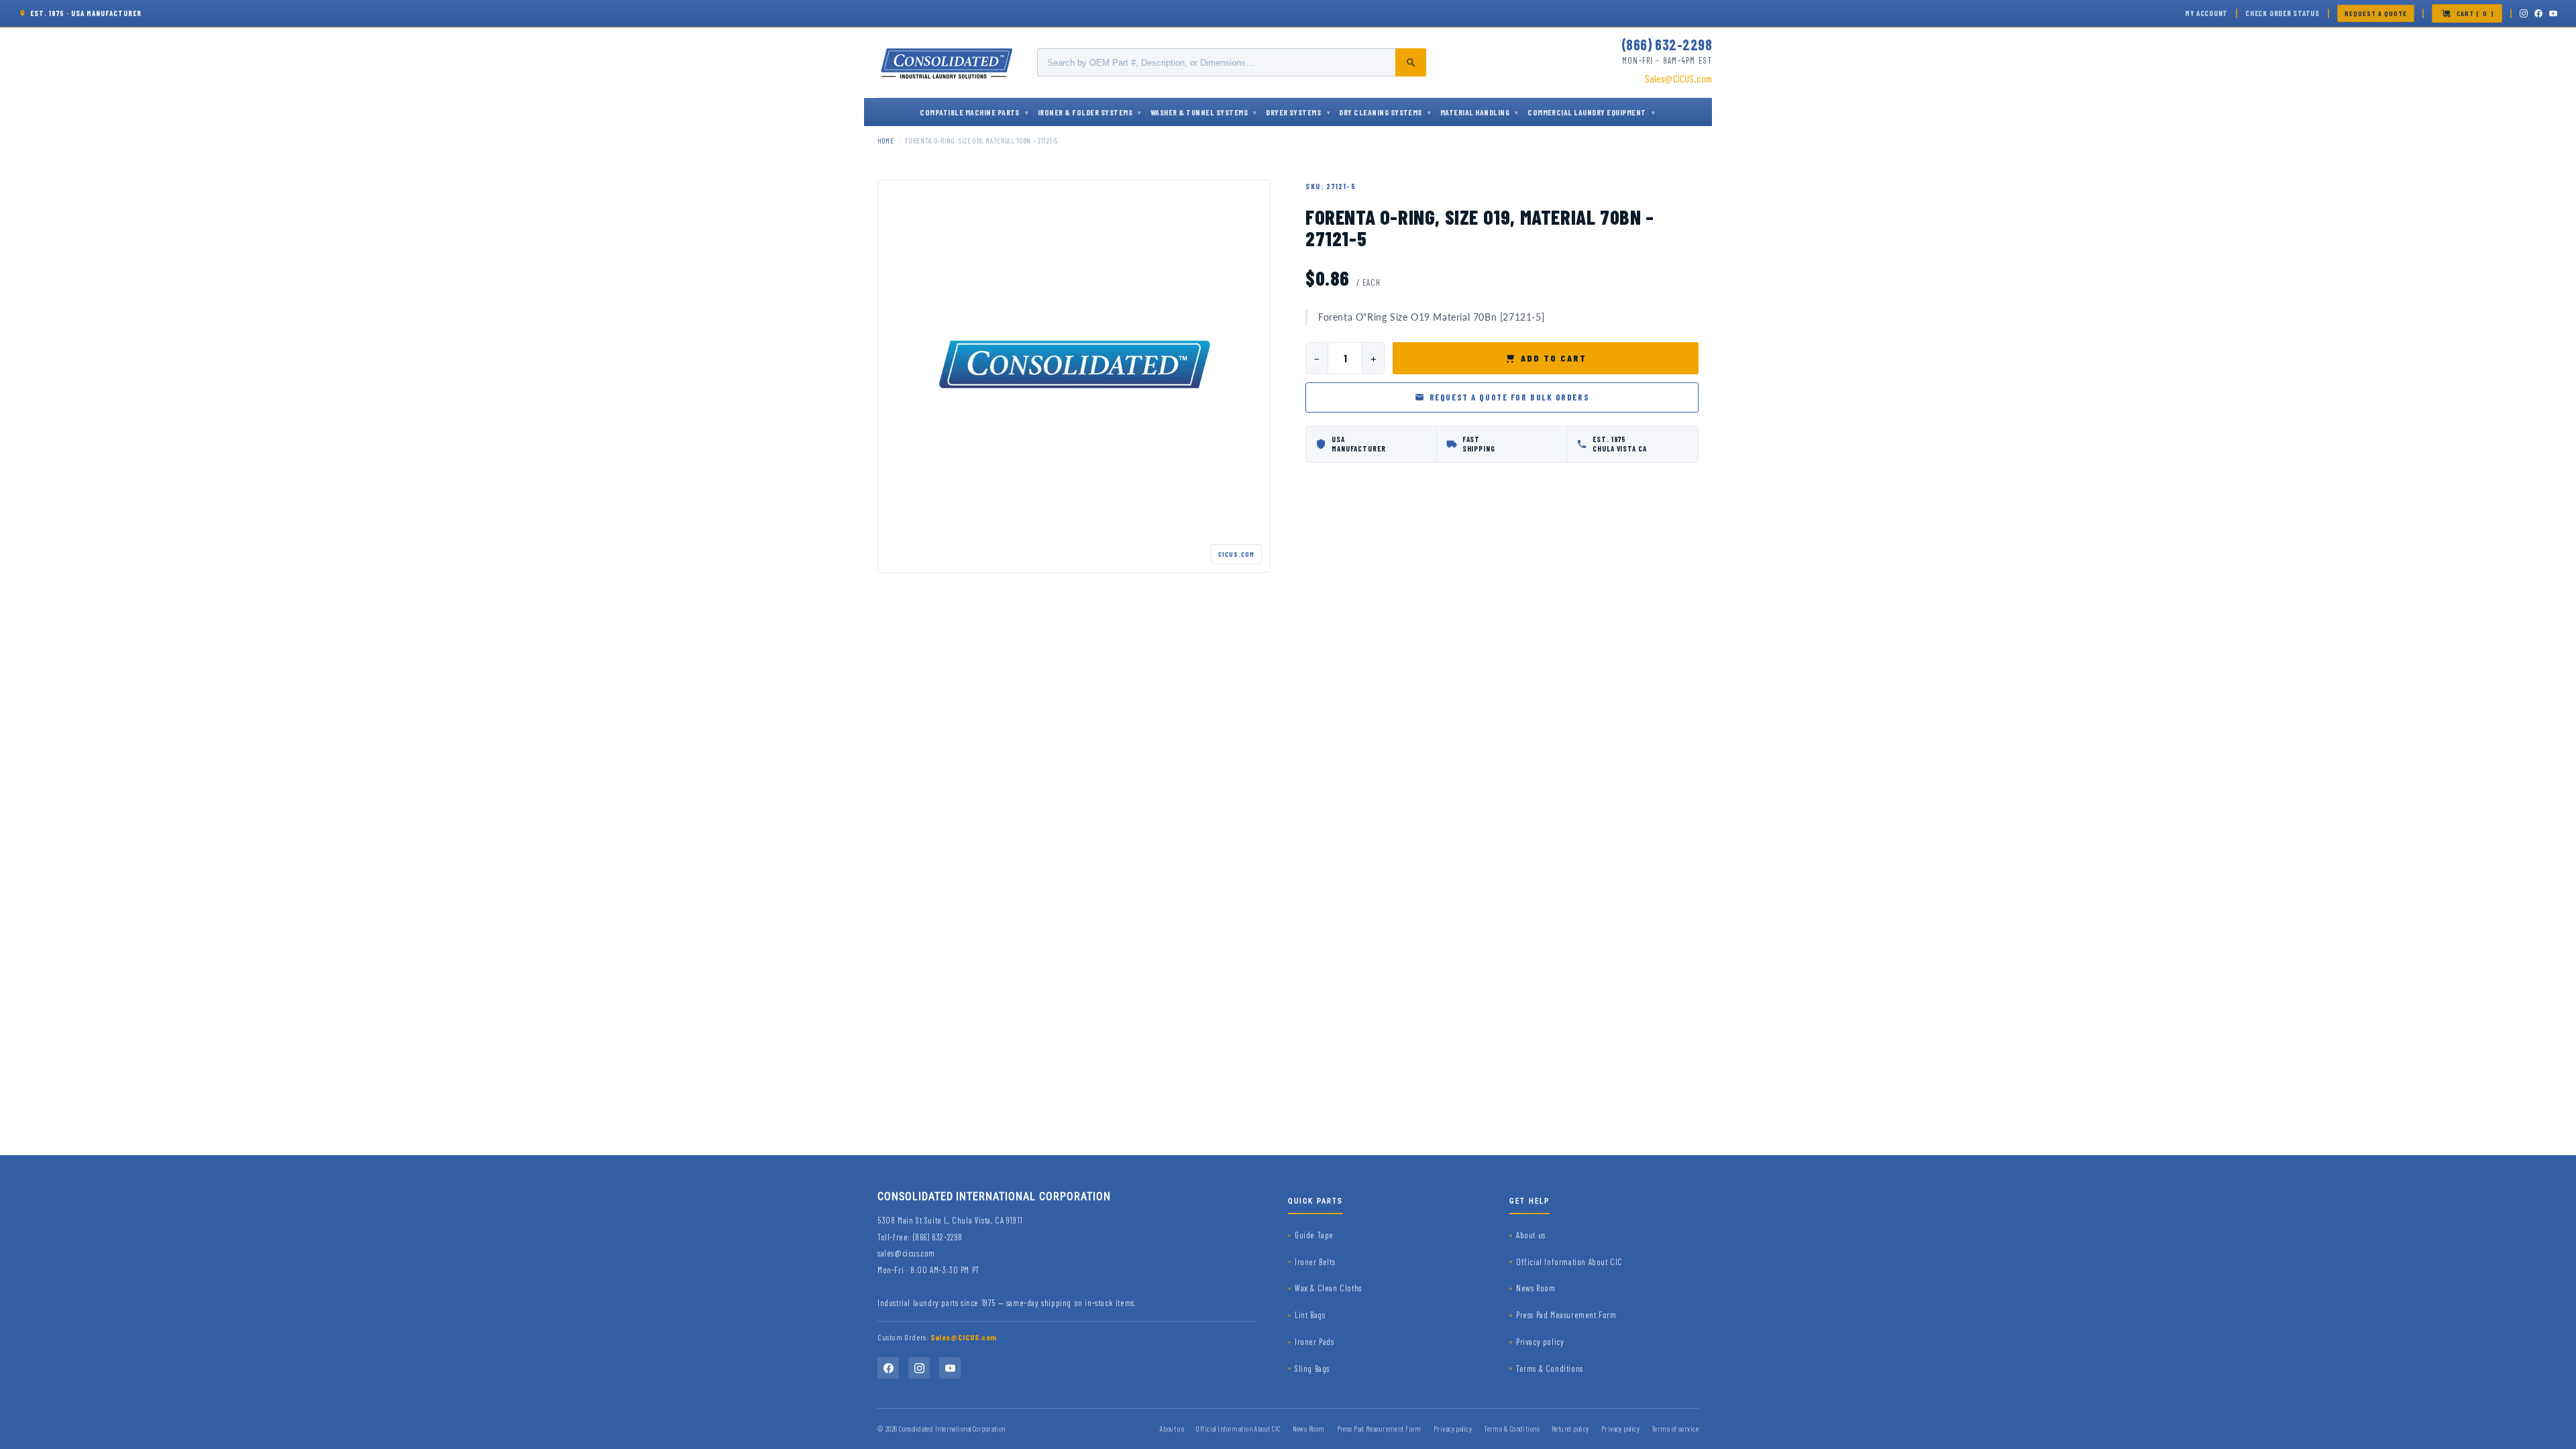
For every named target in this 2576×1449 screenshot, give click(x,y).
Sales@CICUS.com (1678, 78)
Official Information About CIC (1569, 1262)
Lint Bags (1310, 1315)
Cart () (2475, 13)
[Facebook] (2538, 13)
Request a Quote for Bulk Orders (1509, 397)
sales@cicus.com (906, 1253)
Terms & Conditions (1550, 1368)
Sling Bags (1312, 1368)
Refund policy (1570, 1429)
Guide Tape (1314, 1235)
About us (1531, 1235)
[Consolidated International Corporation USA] (948, 62)
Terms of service (1675, 1429)
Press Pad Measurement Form (1566, 1315)
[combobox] (1232, 62)
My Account (2206, 13)
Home (886, 141)
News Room (1536, 1288)
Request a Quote (2376, 13)
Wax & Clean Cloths (1328, 1288)
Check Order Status (2283, 13)
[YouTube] (2553, 13)
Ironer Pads (1314, 1342)
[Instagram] (2524, 13)
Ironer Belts (1315, 1262)
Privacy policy (1540, 1342)
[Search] (1411, 62)
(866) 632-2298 (1667, 44)
